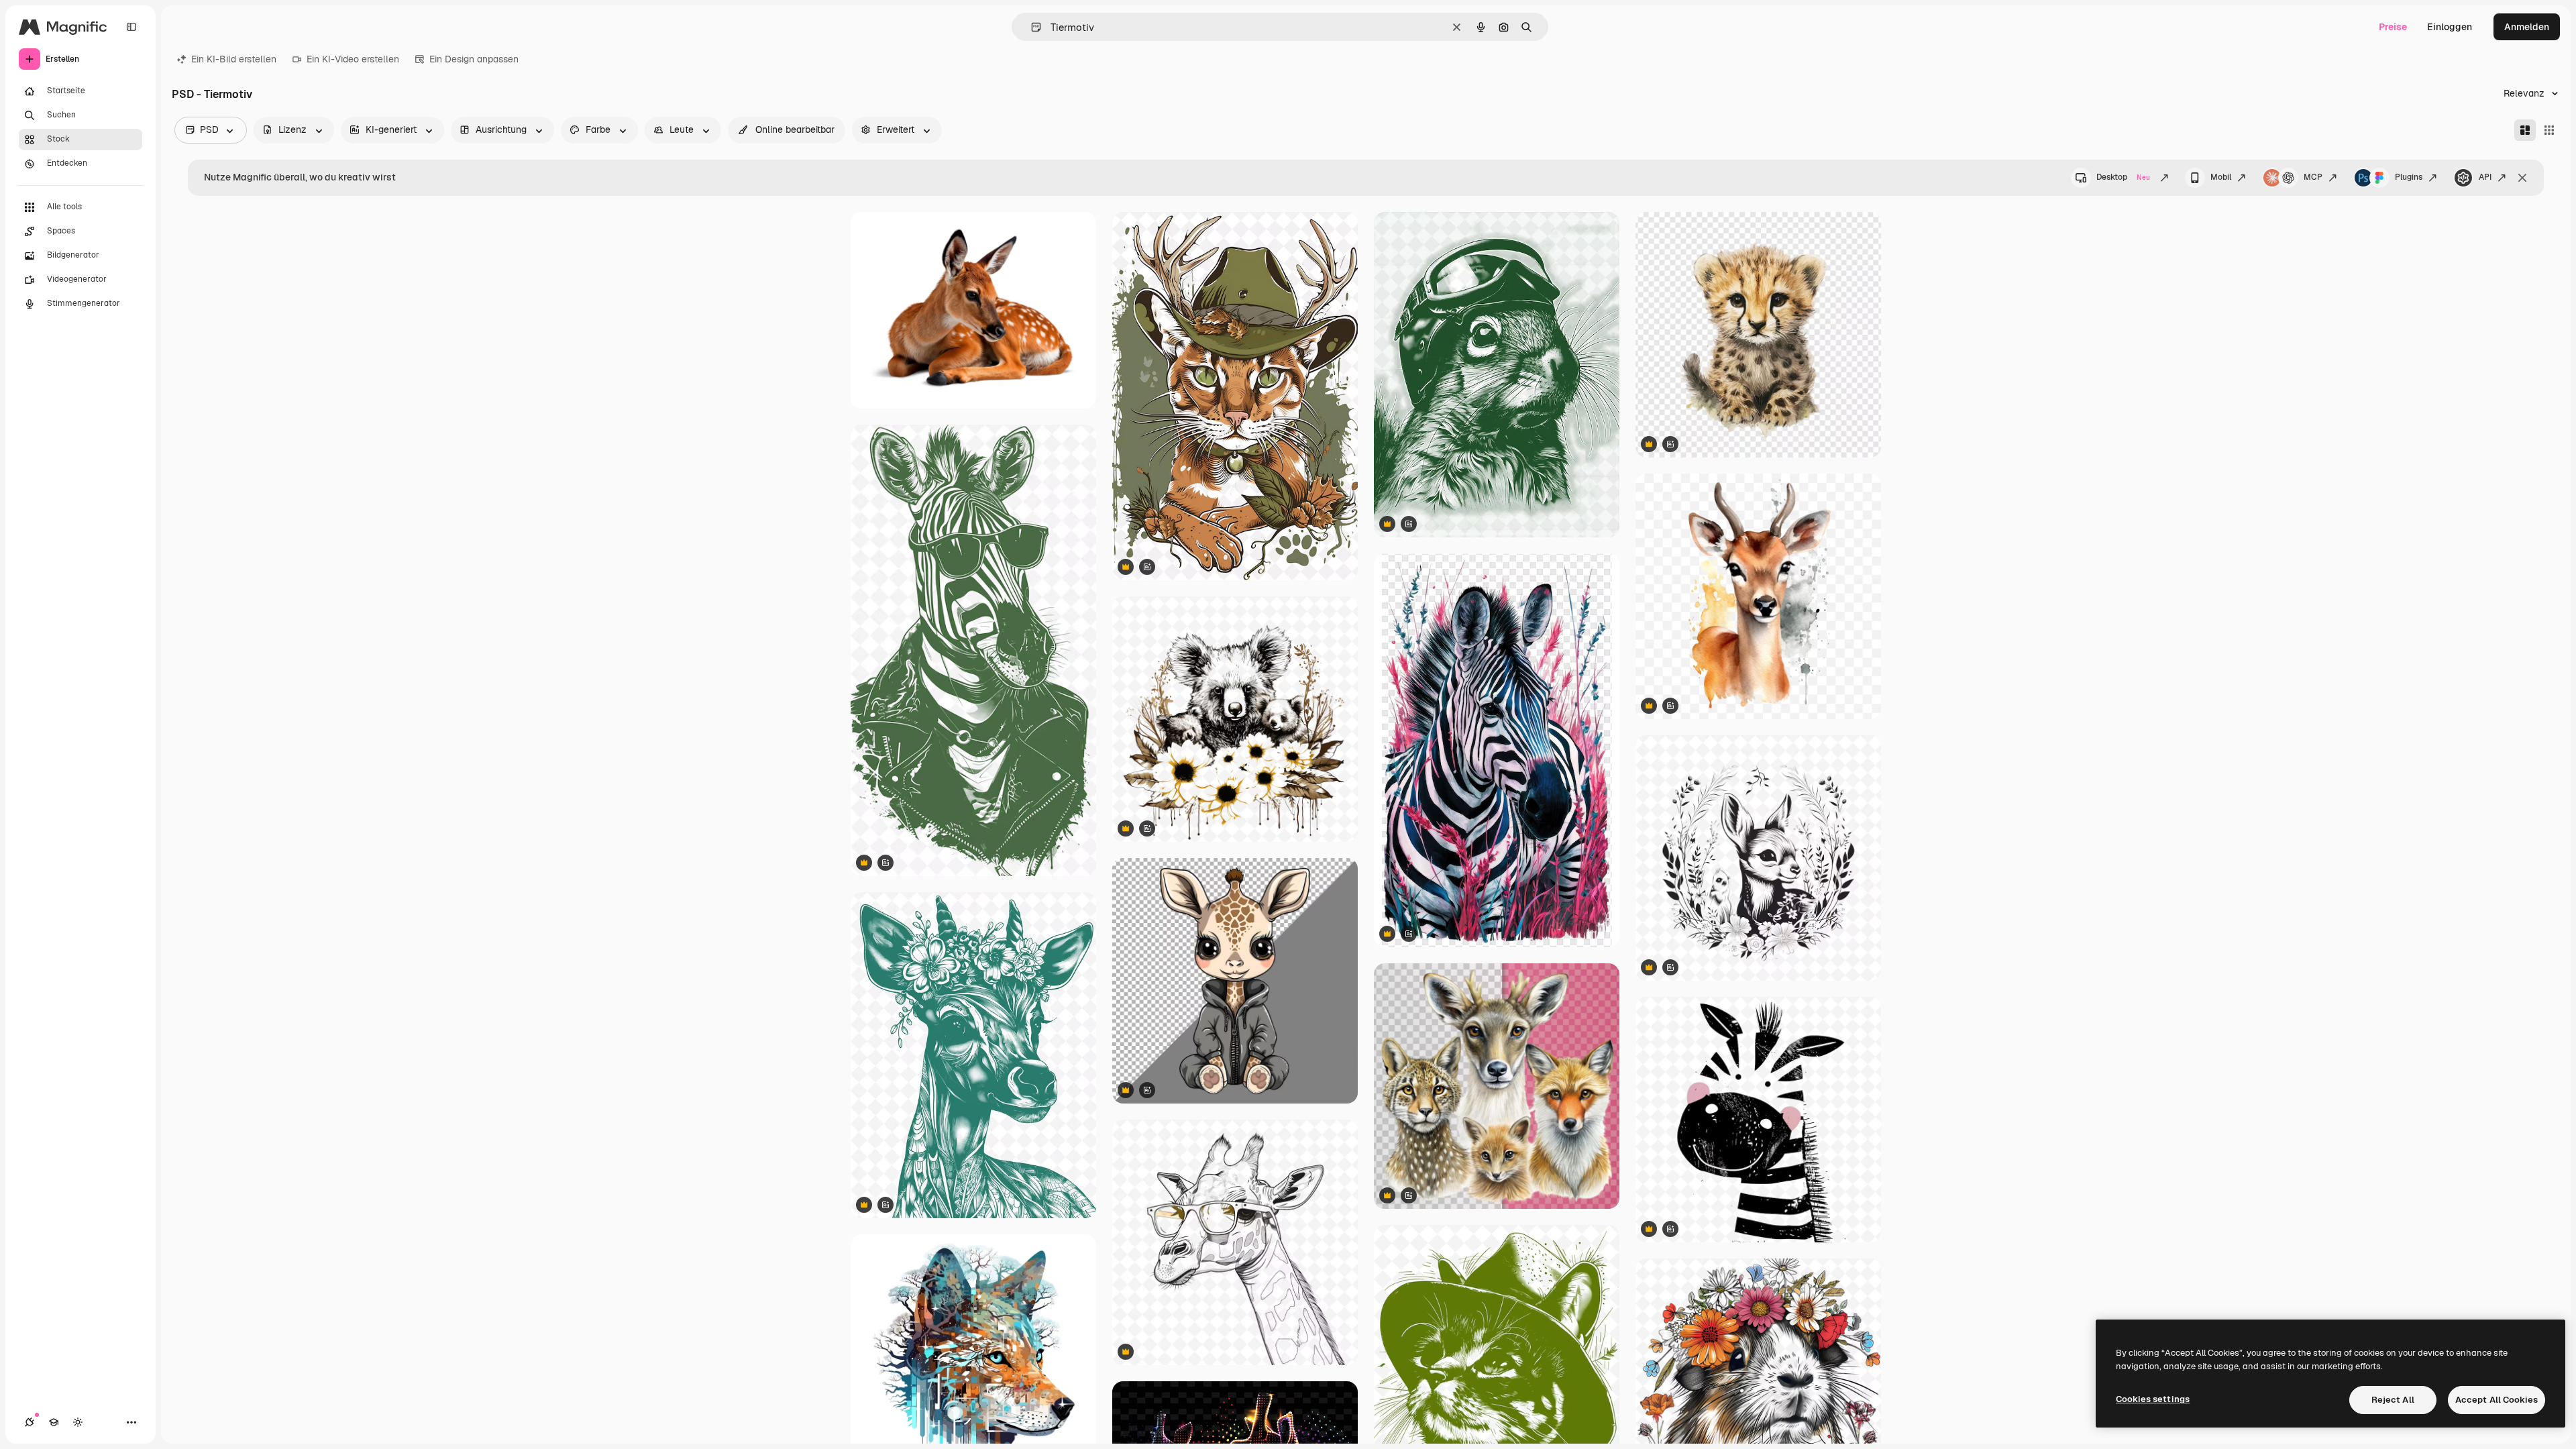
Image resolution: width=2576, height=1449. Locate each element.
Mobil (2221, 177)
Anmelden (2527, 27)
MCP (2313, 177)
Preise (2393, 27)
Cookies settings (2153, 1399)
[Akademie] (54, 1422)
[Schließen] (2522, 178)
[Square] (2549, 130)
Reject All (2393, 1400)
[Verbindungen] (30, 1422)
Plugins (2409, 177)
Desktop (2123, 177)
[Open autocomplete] (1031, 27)
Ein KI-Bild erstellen (234, 59)
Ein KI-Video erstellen (353, 59)
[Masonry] (2525, 130)
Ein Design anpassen (474, 59)
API (2485, 177)
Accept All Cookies (2497, 1400)
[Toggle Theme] (78, 1422)
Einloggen (2450, 27)
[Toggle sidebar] (131, 27)
